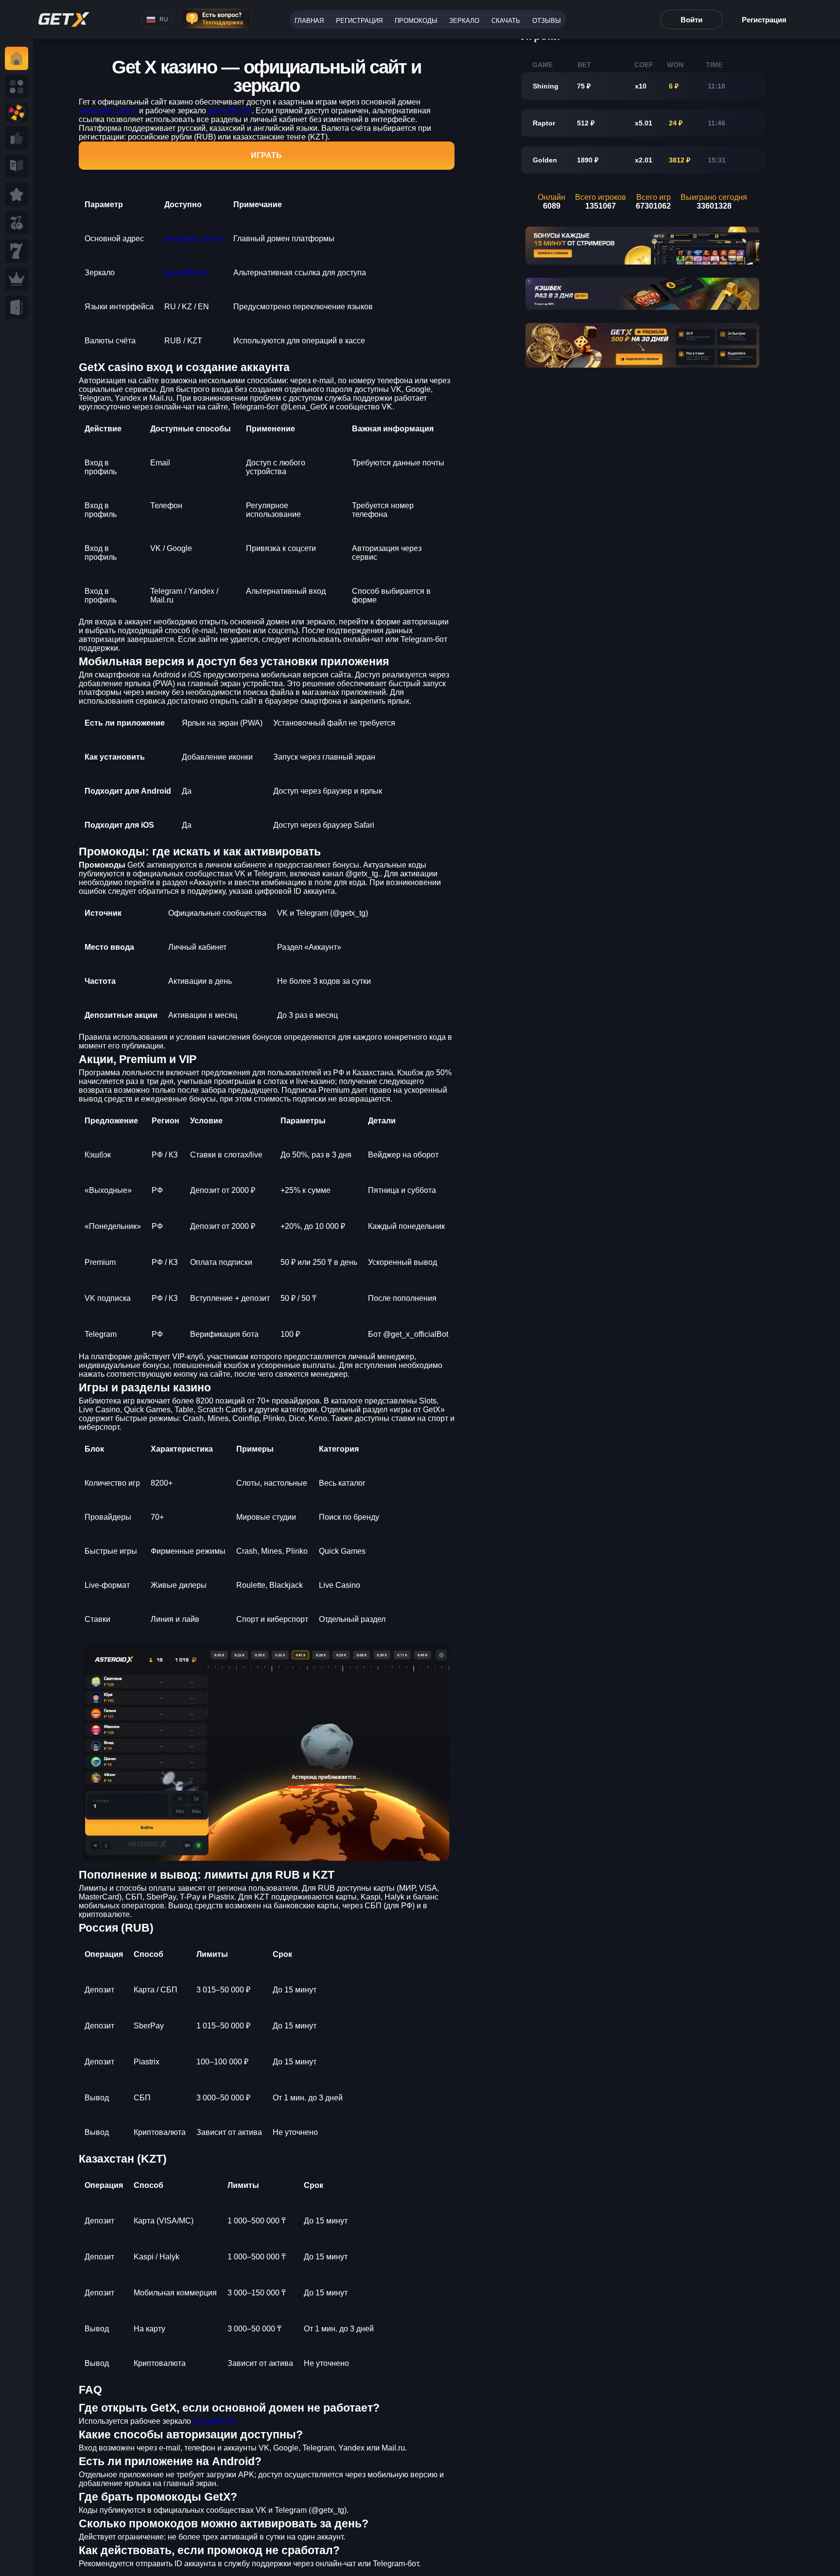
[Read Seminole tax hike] (17, 195)
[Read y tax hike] (17, 58)
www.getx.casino (108, 111)
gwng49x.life (230, 111)
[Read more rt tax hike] (64, 19)
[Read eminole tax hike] (17, 251)
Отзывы (547, 21)
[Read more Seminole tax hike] (17, 223)
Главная (309, 21)
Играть (266, 155)
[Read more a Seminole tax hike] (17, 138)
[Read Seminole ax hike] (17, 279)
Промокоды (416, 21)
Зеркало (464, 21)
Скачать (506, 21)
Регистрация (359, 21)
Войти (691, 20)
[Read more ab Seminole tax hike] (17, 166)
